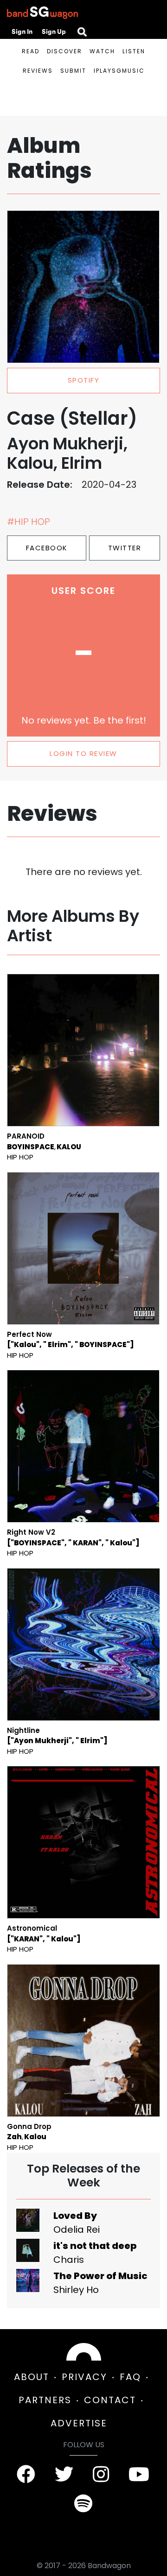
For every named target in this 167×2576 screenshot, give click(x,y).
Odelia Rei (77, 2230)
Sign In (22, 31)
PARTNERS (45, 2400)
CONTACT (110, 2400)
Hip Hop (20, 1157)
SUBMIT (73, 71)
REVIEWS (38, 71)
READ (31, 51)
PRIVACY (84, 2377)
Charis (69, 2260)
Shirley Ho (76, 2290)
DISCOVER (64, 51)
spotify (84, 380)
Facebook (47, 548)
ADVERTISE (79, 2423)
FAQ (130, 2377)
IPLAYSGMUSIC (119, 71)
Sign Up (54, 31)
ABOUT (32, 2377)
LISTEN (134, 51)
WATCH (102, 51)
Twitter (125, 548)
